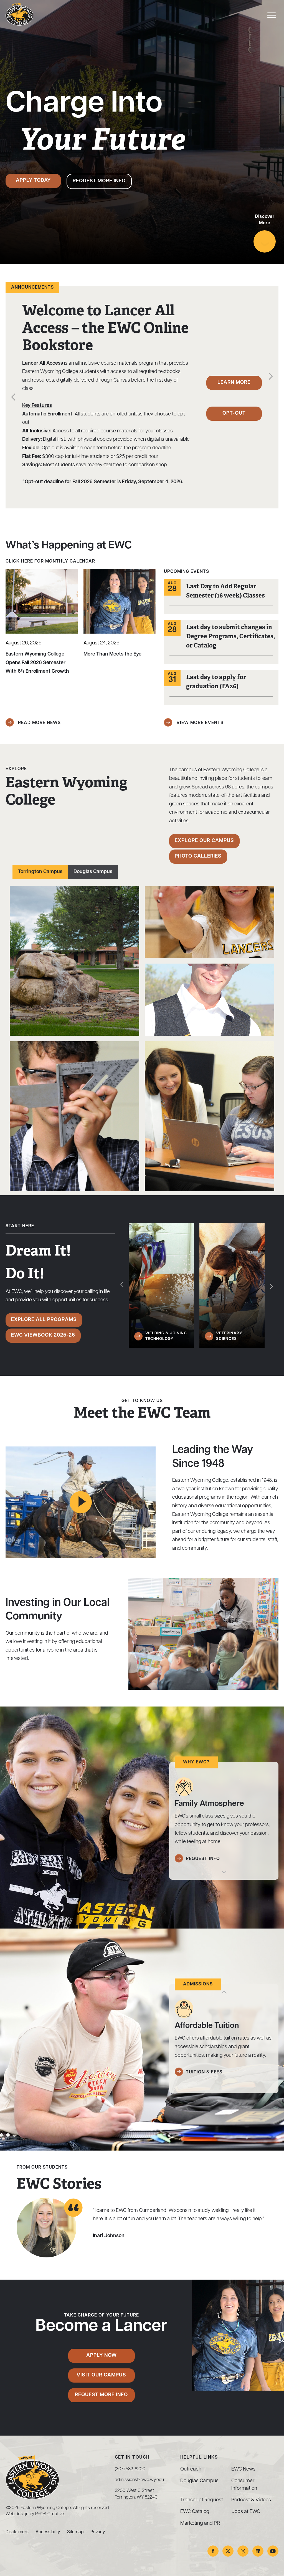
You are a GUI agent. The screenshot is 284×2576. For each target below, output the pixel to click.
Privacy (98, 2532)
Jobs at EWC (246, 2512)
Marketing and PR (200, 2524)
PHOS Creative (50, 2514)
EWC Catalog (195, 2512)
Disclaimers (17, 2532)
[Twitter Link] (228, 2551)
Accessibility (48, 2532)
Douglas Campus (93, 872)
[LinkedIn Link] (258, 2551)
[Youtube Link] (273, 2551)
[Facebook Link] (213, 2551)
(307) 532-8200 (130, 2469)
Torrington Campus (40, 872)
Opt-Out (234, 414)
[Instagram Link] (243, 2551)
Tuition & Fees (204, 2072)
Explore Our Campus (204, 841)
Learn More (234, 383)
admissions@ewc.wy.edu (139, 2480)
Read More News (39, 723)
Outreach (191, 2469)
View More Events (199, 723)
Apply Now (102, 2356)
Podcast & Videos (251, 2500)
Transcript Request (202, 2500)
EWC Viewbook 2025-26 (43, 1335)
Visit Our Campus (101, 2375)
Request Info (203, 1859)
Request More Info (99, 181)
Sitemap (75, 2532)
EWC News (243, 2469)
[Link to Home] (19, 14)
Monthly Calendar (70, 561)
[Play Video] (81, 1502)
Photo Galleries (198, 856)
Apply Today (33, 181)
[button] (13, 398)
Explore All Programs (44, 1320)
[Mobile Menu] (270, 17)
